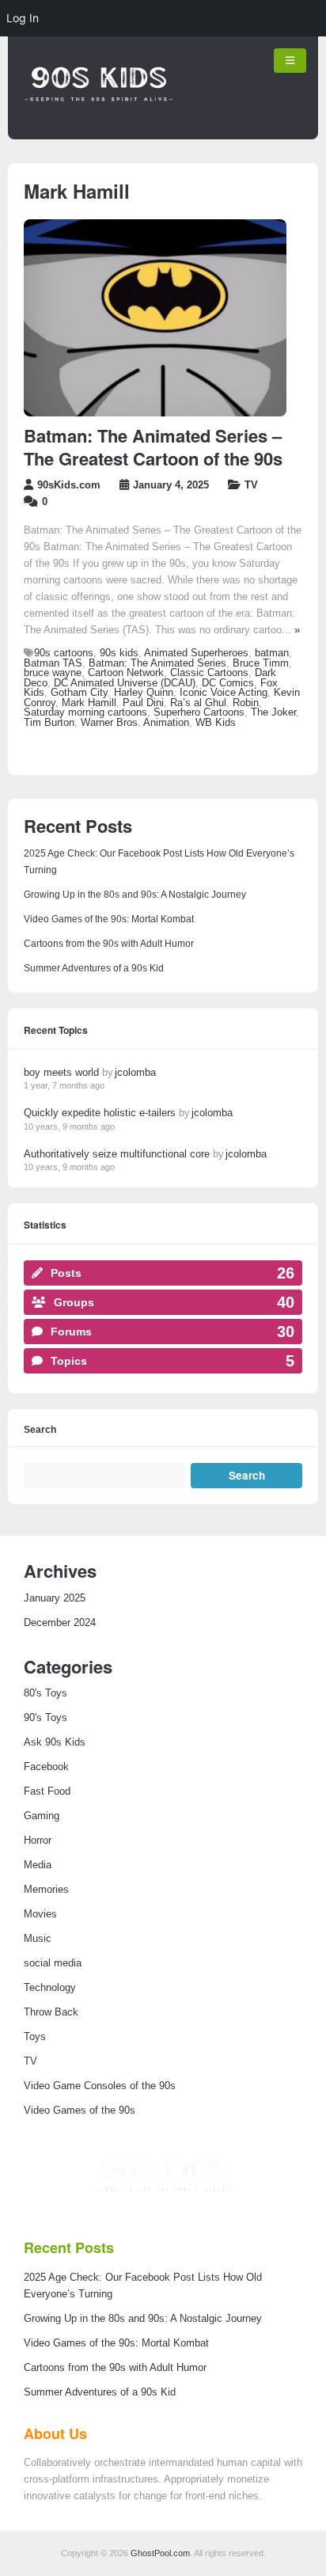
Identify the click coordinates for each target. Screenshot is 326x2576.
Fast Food (47, 1791)
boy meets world (61, 1072)
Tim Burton (49, 723)
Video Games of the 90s (80, 2111)
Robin (246, 703)
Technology (50, 1988)
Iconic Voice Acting (224, 693)
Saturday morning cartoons (85, 712)
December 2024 (60, 1623)
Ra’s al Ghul (198, 703)
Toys (35, 2037)
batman (272, 653)
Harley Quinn (144, 693)
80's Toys (45, 1693)
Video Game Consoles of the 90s (100, 2086)
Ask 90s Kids (55, 1742)
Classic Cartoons (209, 673)
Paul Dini (143, 703)
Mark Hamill (89, 703)
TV (251, 485)
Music (38, 1939)
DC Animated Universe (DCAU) (125, 683)
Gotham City (79, 693)
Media (38, 1865)
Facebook (46, 1767)
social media (53, 1963)
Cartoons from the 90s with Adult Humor (109, 944)
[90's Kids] (99, 124)
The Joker (273, 712)
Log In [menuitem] (23, 18)
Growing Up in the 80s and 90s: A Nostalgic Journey (135, 895)
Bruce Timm (261, 663)
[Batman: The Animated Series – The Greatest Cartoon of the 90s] (155, 413)
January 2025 (55, 1598)
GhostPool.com (160, 2553)
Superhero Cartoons (199, 712)
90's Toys (45, 1718)
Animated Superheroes (196, 653)
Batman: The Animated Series (157, 663)
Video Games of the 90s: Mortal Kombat (109, 919)
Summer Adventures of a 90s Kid (94, 968)
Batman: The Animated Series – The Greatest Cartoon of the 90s (153, 447)
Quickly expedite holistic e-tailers (100, 1113)
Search (40, 1430)
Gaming (42, 1816)
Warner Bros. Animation (135, 723)
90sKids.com (69, 485)
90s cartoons (64, 653)
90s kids (119, 653)
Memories (46, 1890)
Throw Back (51, 2012)
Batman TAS (53, 663)
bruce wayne (53, 673)
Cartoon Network (126, 673)
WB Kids (216, 723)
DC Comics (228, 683)
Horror (38, 1841)
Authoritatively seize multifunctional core (117, 1154)
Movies (40, 1914)
